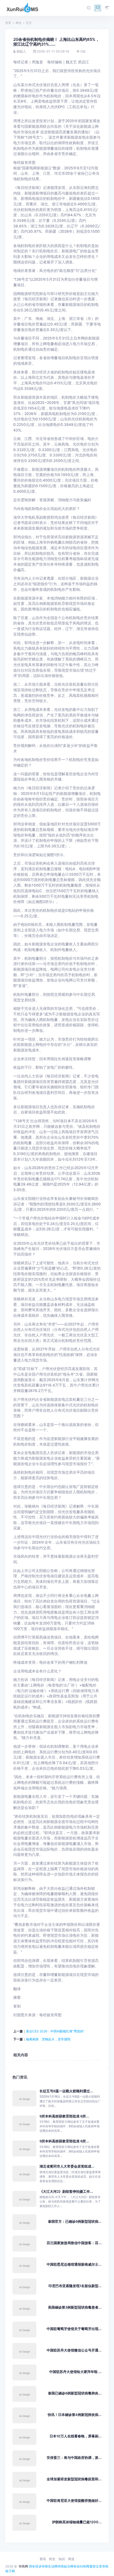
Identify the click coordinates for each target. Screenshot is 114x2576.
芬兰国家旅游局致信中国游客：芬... (74, 2243)
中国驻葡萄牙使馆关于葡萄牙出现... (74, 2329)
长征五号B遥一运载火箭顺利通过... (66, 2091)
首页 (8, 23)
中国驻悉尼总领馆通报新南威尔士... (74, 2264)
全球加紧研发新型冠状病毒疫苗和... (74, 2479)
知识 (62, 2559)
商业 (19, 23)
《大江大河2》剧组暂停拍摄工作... (66, 2192)
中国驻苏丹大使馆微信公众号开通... (74, 2350)
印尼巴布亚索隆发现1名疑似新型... (75, 2286)
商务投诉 (35, 2566)
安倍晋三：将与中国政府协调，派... (74, 2458)
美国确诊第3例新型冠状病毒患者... (75, 2307)
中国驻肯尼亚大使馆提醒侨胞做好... (74, 2501)
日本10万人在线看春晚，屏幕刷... (76, 2436)
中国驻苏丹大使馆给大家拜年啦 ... (75, 2372)
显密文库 (96, 2566)
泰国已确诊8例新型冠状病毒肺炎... (75, 2393)
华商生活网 (50, 2566)
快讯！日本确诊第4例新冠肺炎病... (75, 2415)
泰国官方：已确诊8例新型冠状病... (75, 2221)
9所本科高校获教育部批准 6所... (64, 2116)
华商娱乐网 (65, 2566)
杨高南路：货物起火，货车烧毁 (48, 2039)
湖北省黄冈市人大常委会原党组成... (67, 2166)
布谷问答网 (81, 2566)
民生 (52, 2559)
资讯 (43, 2559)
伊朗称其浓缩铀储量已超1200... (77, 2522)
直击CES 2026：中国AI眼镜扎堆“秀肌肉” (55, 2031)
